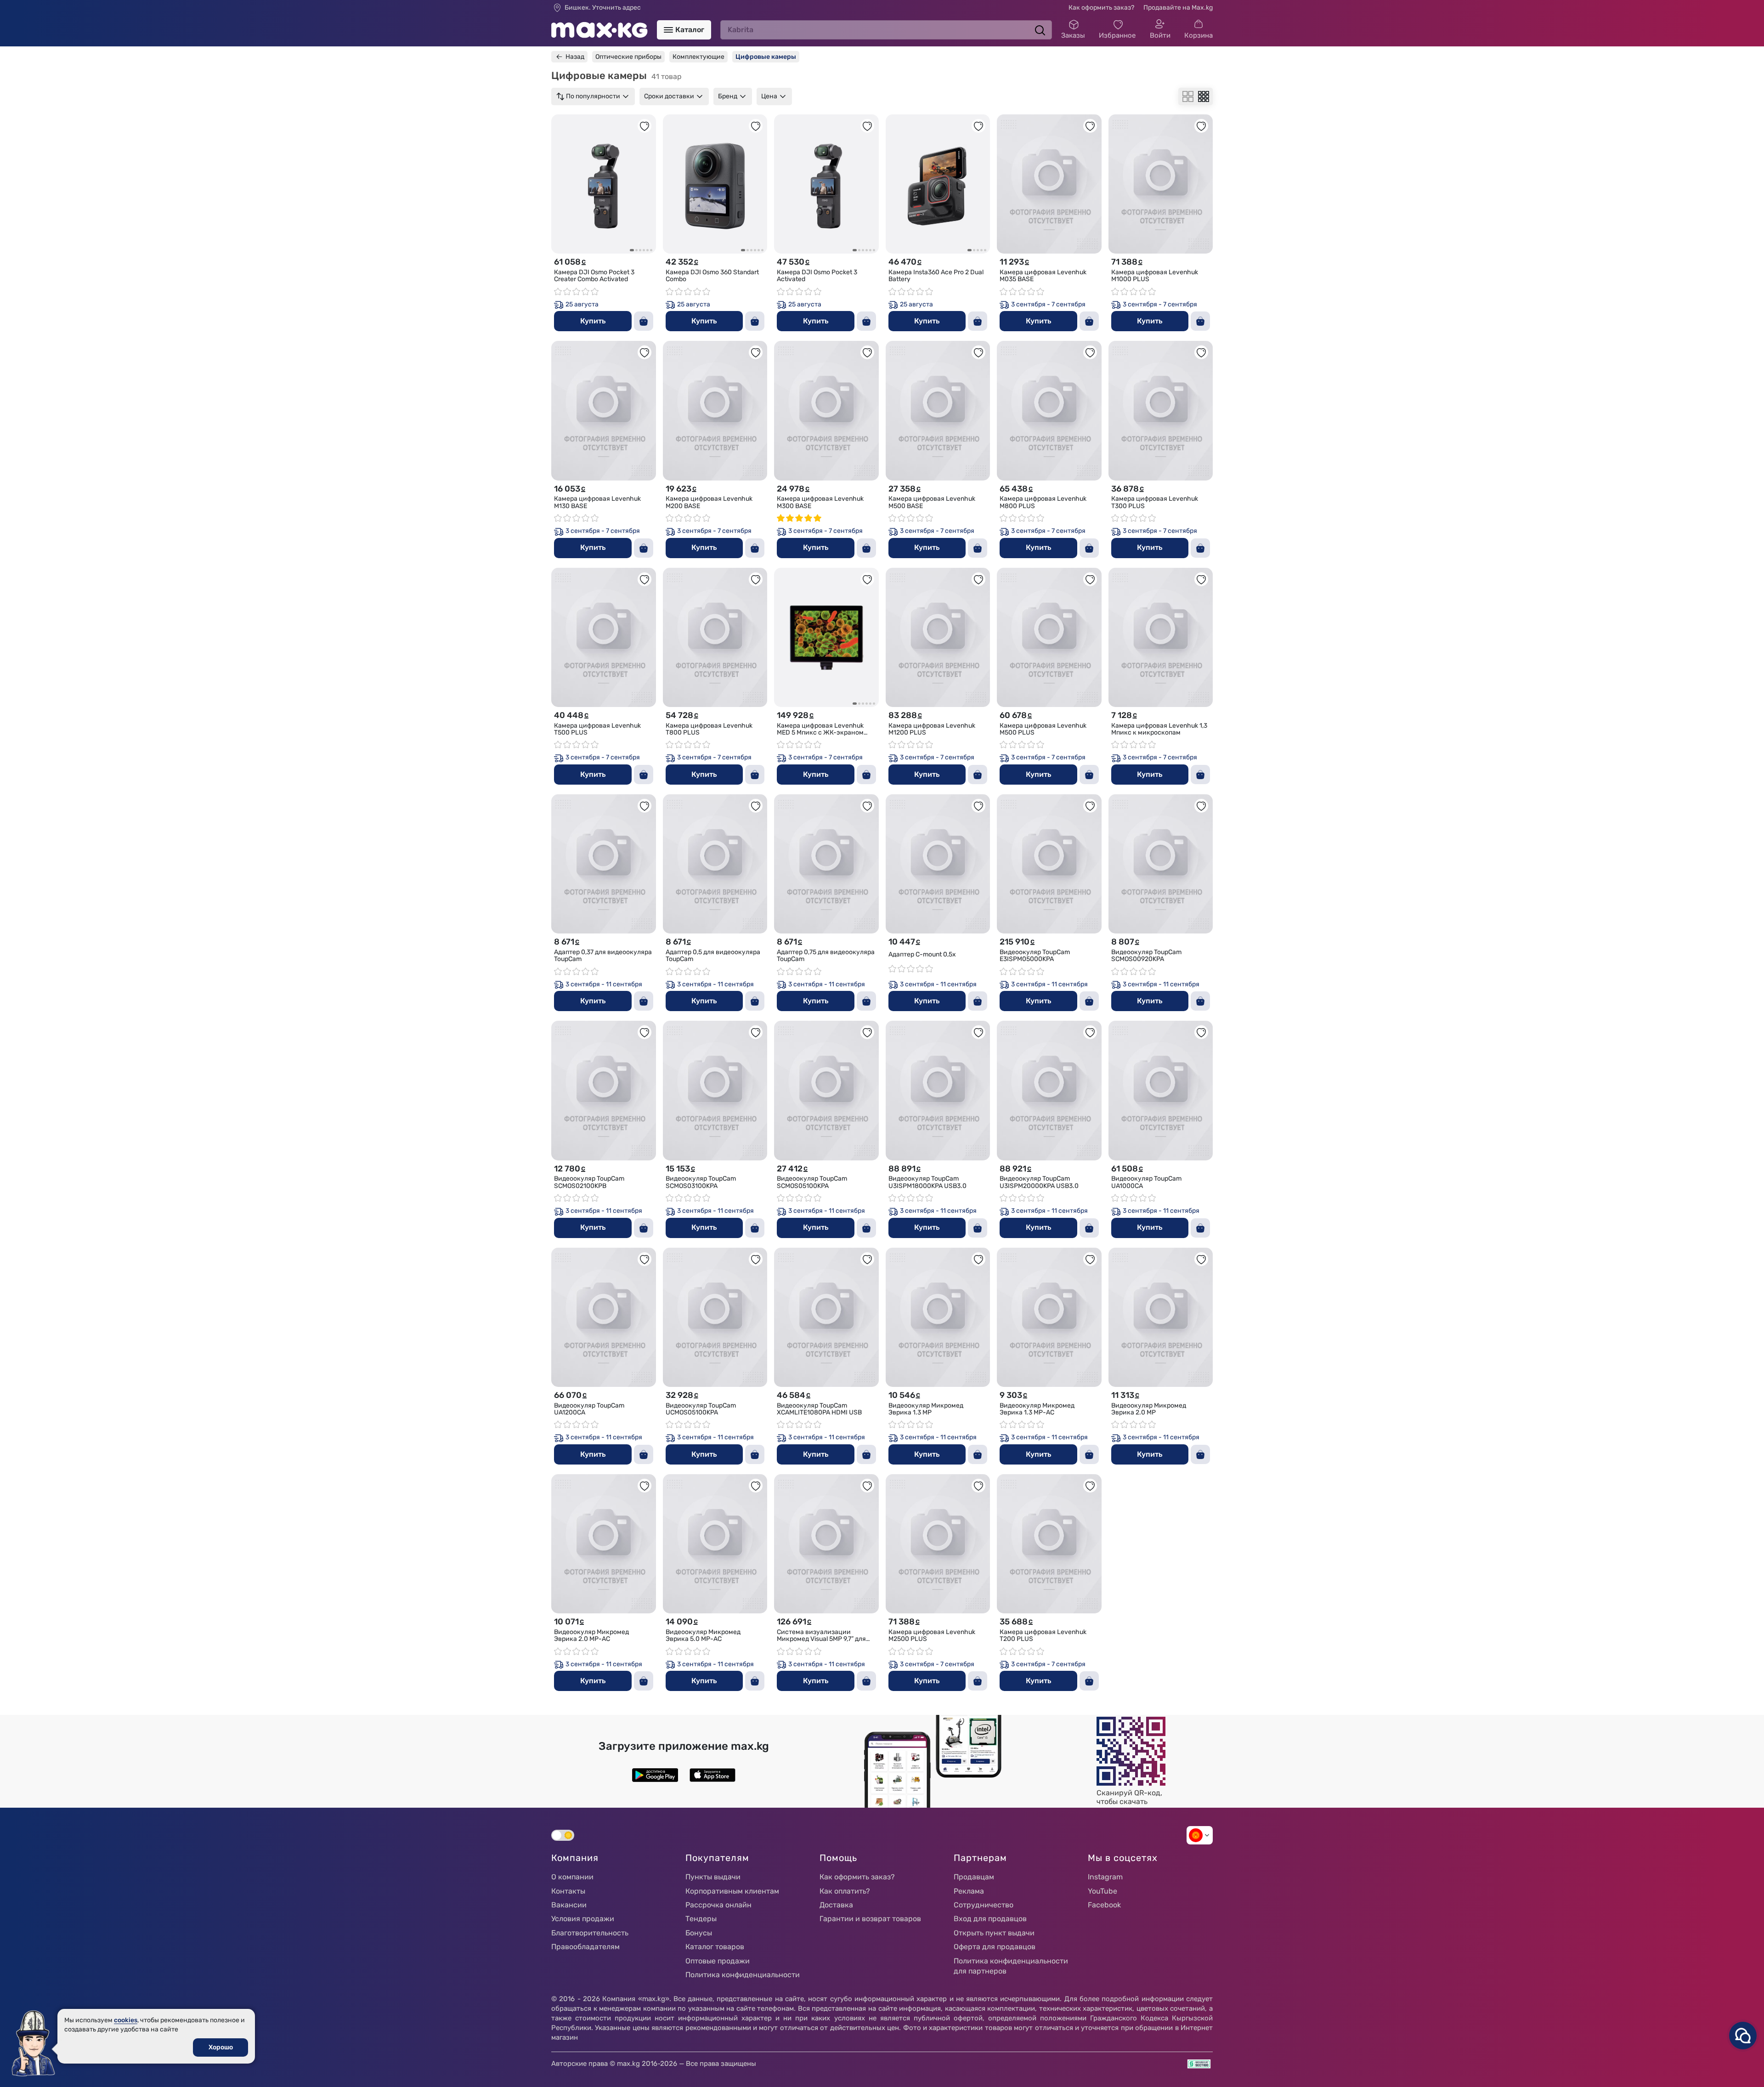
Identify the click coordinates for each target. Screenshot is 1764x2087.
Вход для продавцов (990, 1919)
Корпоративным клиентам (732, 1891)
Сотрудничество (984, 1905)
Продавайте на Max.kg (1178, 8)
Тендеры (701, 1919)
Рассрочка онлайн (718, 1905)
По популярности (593, 96)
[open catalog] (668, 30)
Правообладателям (585, 1947)
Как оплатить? (845, 1891)
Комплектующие (698, 57)
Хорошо (221, 2047)
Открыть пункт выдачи (994, 1933)
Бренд (728, 96)
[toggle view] (1188, 96)
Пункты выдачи (713, 1877)
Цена (769, 96)
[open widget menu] (1743, 2036)
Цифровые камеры (766, 57)
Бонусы (699, 1933)
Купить (593, 321)
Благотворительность (590, 1933)
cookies (126, 2020)
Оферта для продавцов (995, 1947)
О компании (572, 1877)
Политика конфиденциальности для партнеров (1011, 1966)
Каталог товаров (715, 1947)
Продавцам (974, 1877)
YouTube (1102, 1891)
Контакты (568, 1891)
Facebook (1104, 1905)
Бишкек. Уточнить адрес (603, 8)
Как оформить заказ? (1101, 8)
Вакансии (569, 1905)
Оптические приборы (628, 57)
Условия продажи (583, 1919)
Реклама (969, 1891)
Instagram (1105, 1877)
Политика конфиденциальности (743, 1975)
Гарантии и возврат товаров (870, 1919)
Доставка (836, 1905)
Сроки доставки (669, 96)
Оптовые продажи (718, 1961)
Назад (575, 57)
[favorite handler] (645, 126)
